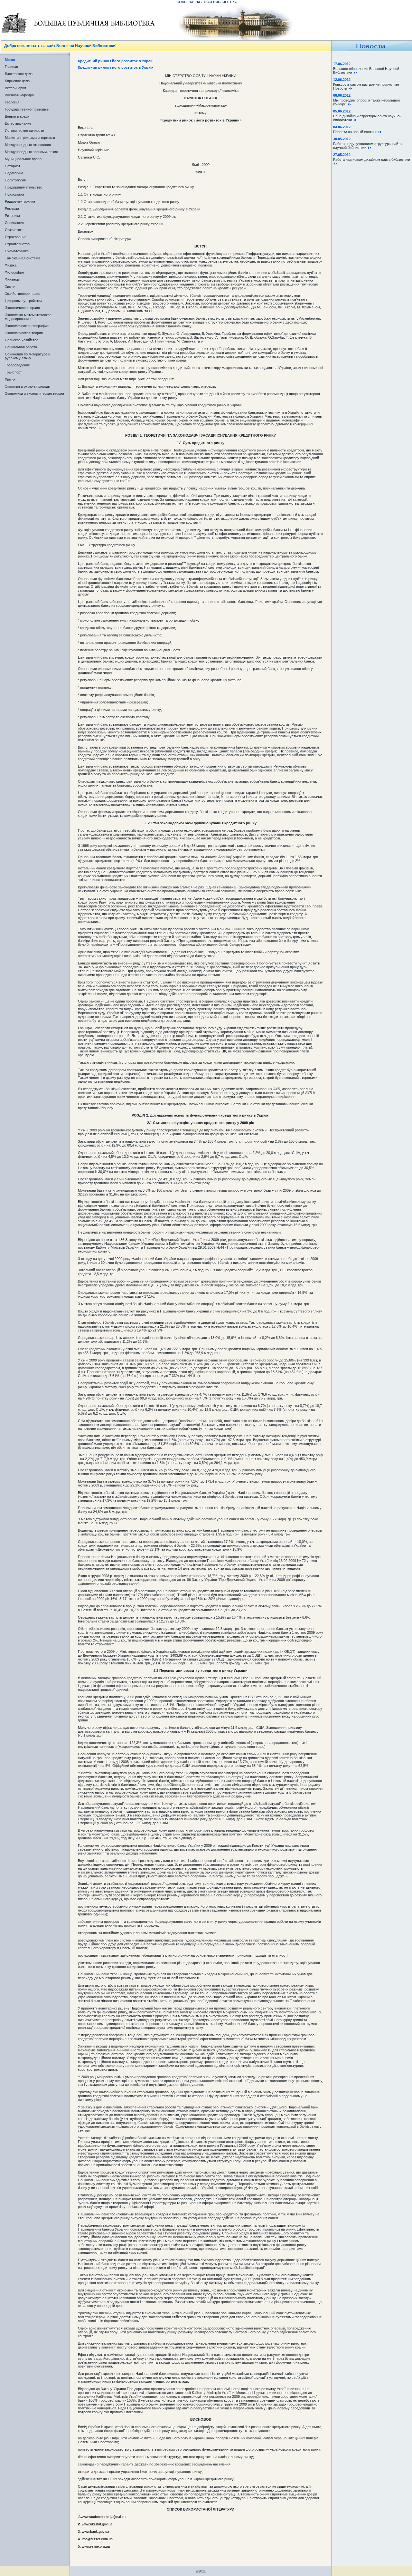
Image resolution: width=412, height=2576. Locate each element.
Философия (14, 272)
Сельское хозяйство (22, 340)
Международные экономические (31, 152)
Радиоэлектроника (20, 201)
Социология (14, 223)
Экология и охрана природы (28, 386)
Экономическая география (27, 326)
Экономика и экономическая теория (34, 393)
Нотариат (13, 166)
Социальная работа (21, 347)
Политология (15, 180)
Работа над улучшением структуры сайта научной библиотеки (367, 146)
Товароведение (17, 365)
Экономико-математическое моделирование (28, 317)
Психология (14, 194)
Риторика (12, 216)
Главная (11, 67)
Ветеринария (15, 88)
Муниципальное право (23, 159)
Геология (12, 102)
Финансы (12, 279)
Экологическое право (22, 308)
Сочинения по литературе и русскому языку (28, 356)
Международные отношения (28, 145)
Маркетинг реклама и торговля (30, 138)
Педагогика (14, 173)
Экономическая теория (24, 333)
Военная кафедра (19, 95)
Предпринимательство (23, 187)
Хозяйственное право (23, 294)
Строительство (17, 244)
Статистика (14, 230)
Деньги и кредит (18, 116)
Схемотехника (17, 251)
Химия (10, 286)
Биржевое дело (17, 81)
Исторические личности (24, 131)
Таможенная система (23, 258)
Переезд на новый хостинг (356, 132)
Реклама (12, 208)
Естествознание (18, 123)
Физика (11, 265)
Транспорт (13, 372)
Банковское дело (19, 74)
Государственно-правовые (27, 109)
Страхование (16, 237)
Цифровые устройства (23, 301)
